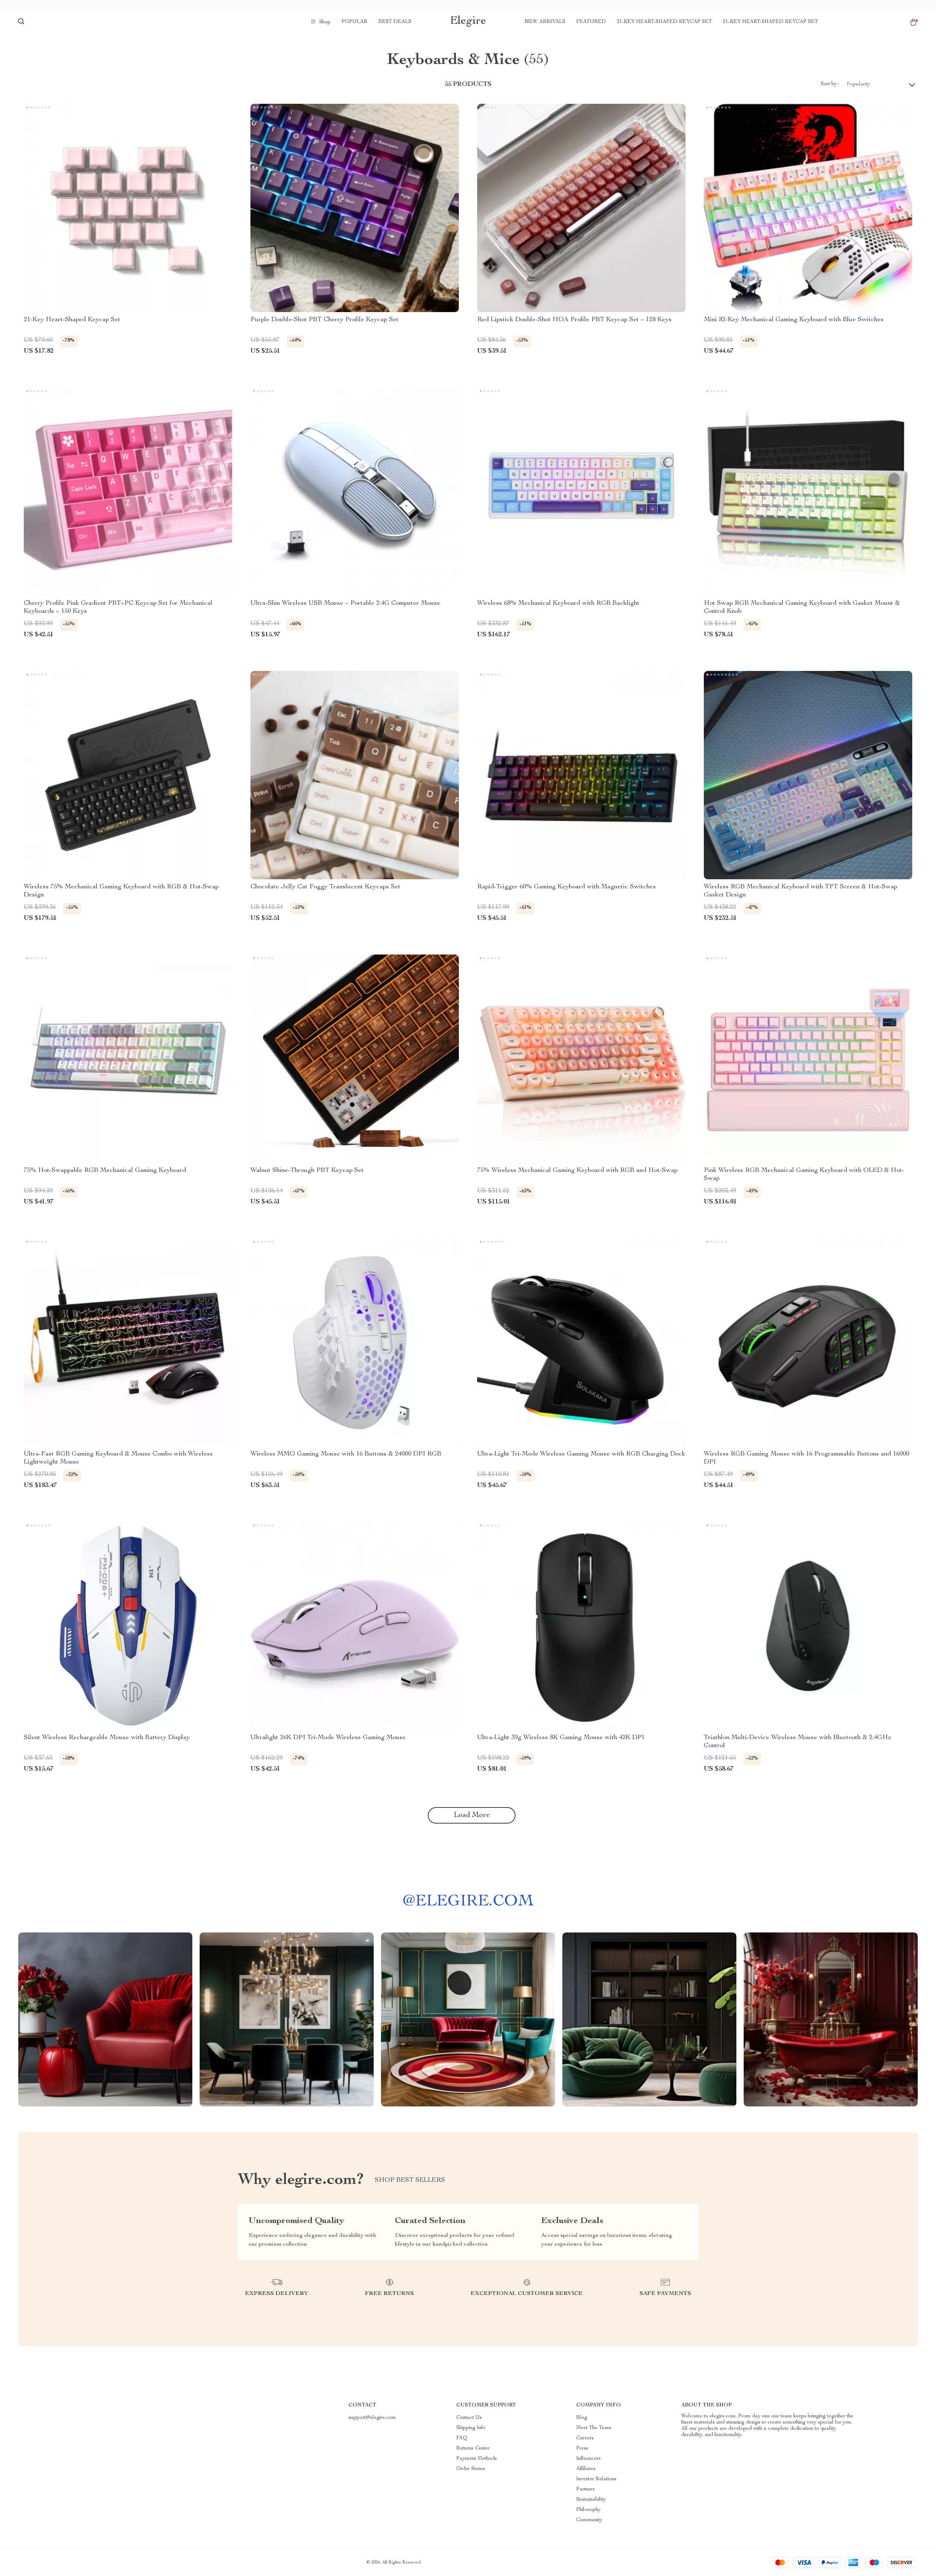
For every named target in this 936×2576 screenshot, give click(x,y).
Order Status (471, 2469)
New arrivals (545, 22)
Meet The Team (594, 2428)
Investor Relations (596, 2479)
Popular (354, 22)
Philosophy (588, 2510)
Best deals (395, 22)
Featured (591, 22)
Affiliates (586, 2469)
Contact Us (469, 2418)
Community (589, 2520)
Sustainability (591, 2500)
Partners (586, 2489)
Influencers (588, 2459)
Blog (582, 2418)
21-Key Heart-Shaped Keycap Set (664, 22)
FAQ (462, 2438)
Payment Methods (477, 2459)
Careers (585, 2438)
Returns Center (473, 2448)
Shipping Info (471, 2428)
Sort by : (830, 84)
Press (582, 2448)
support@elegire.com (372, 2418)
